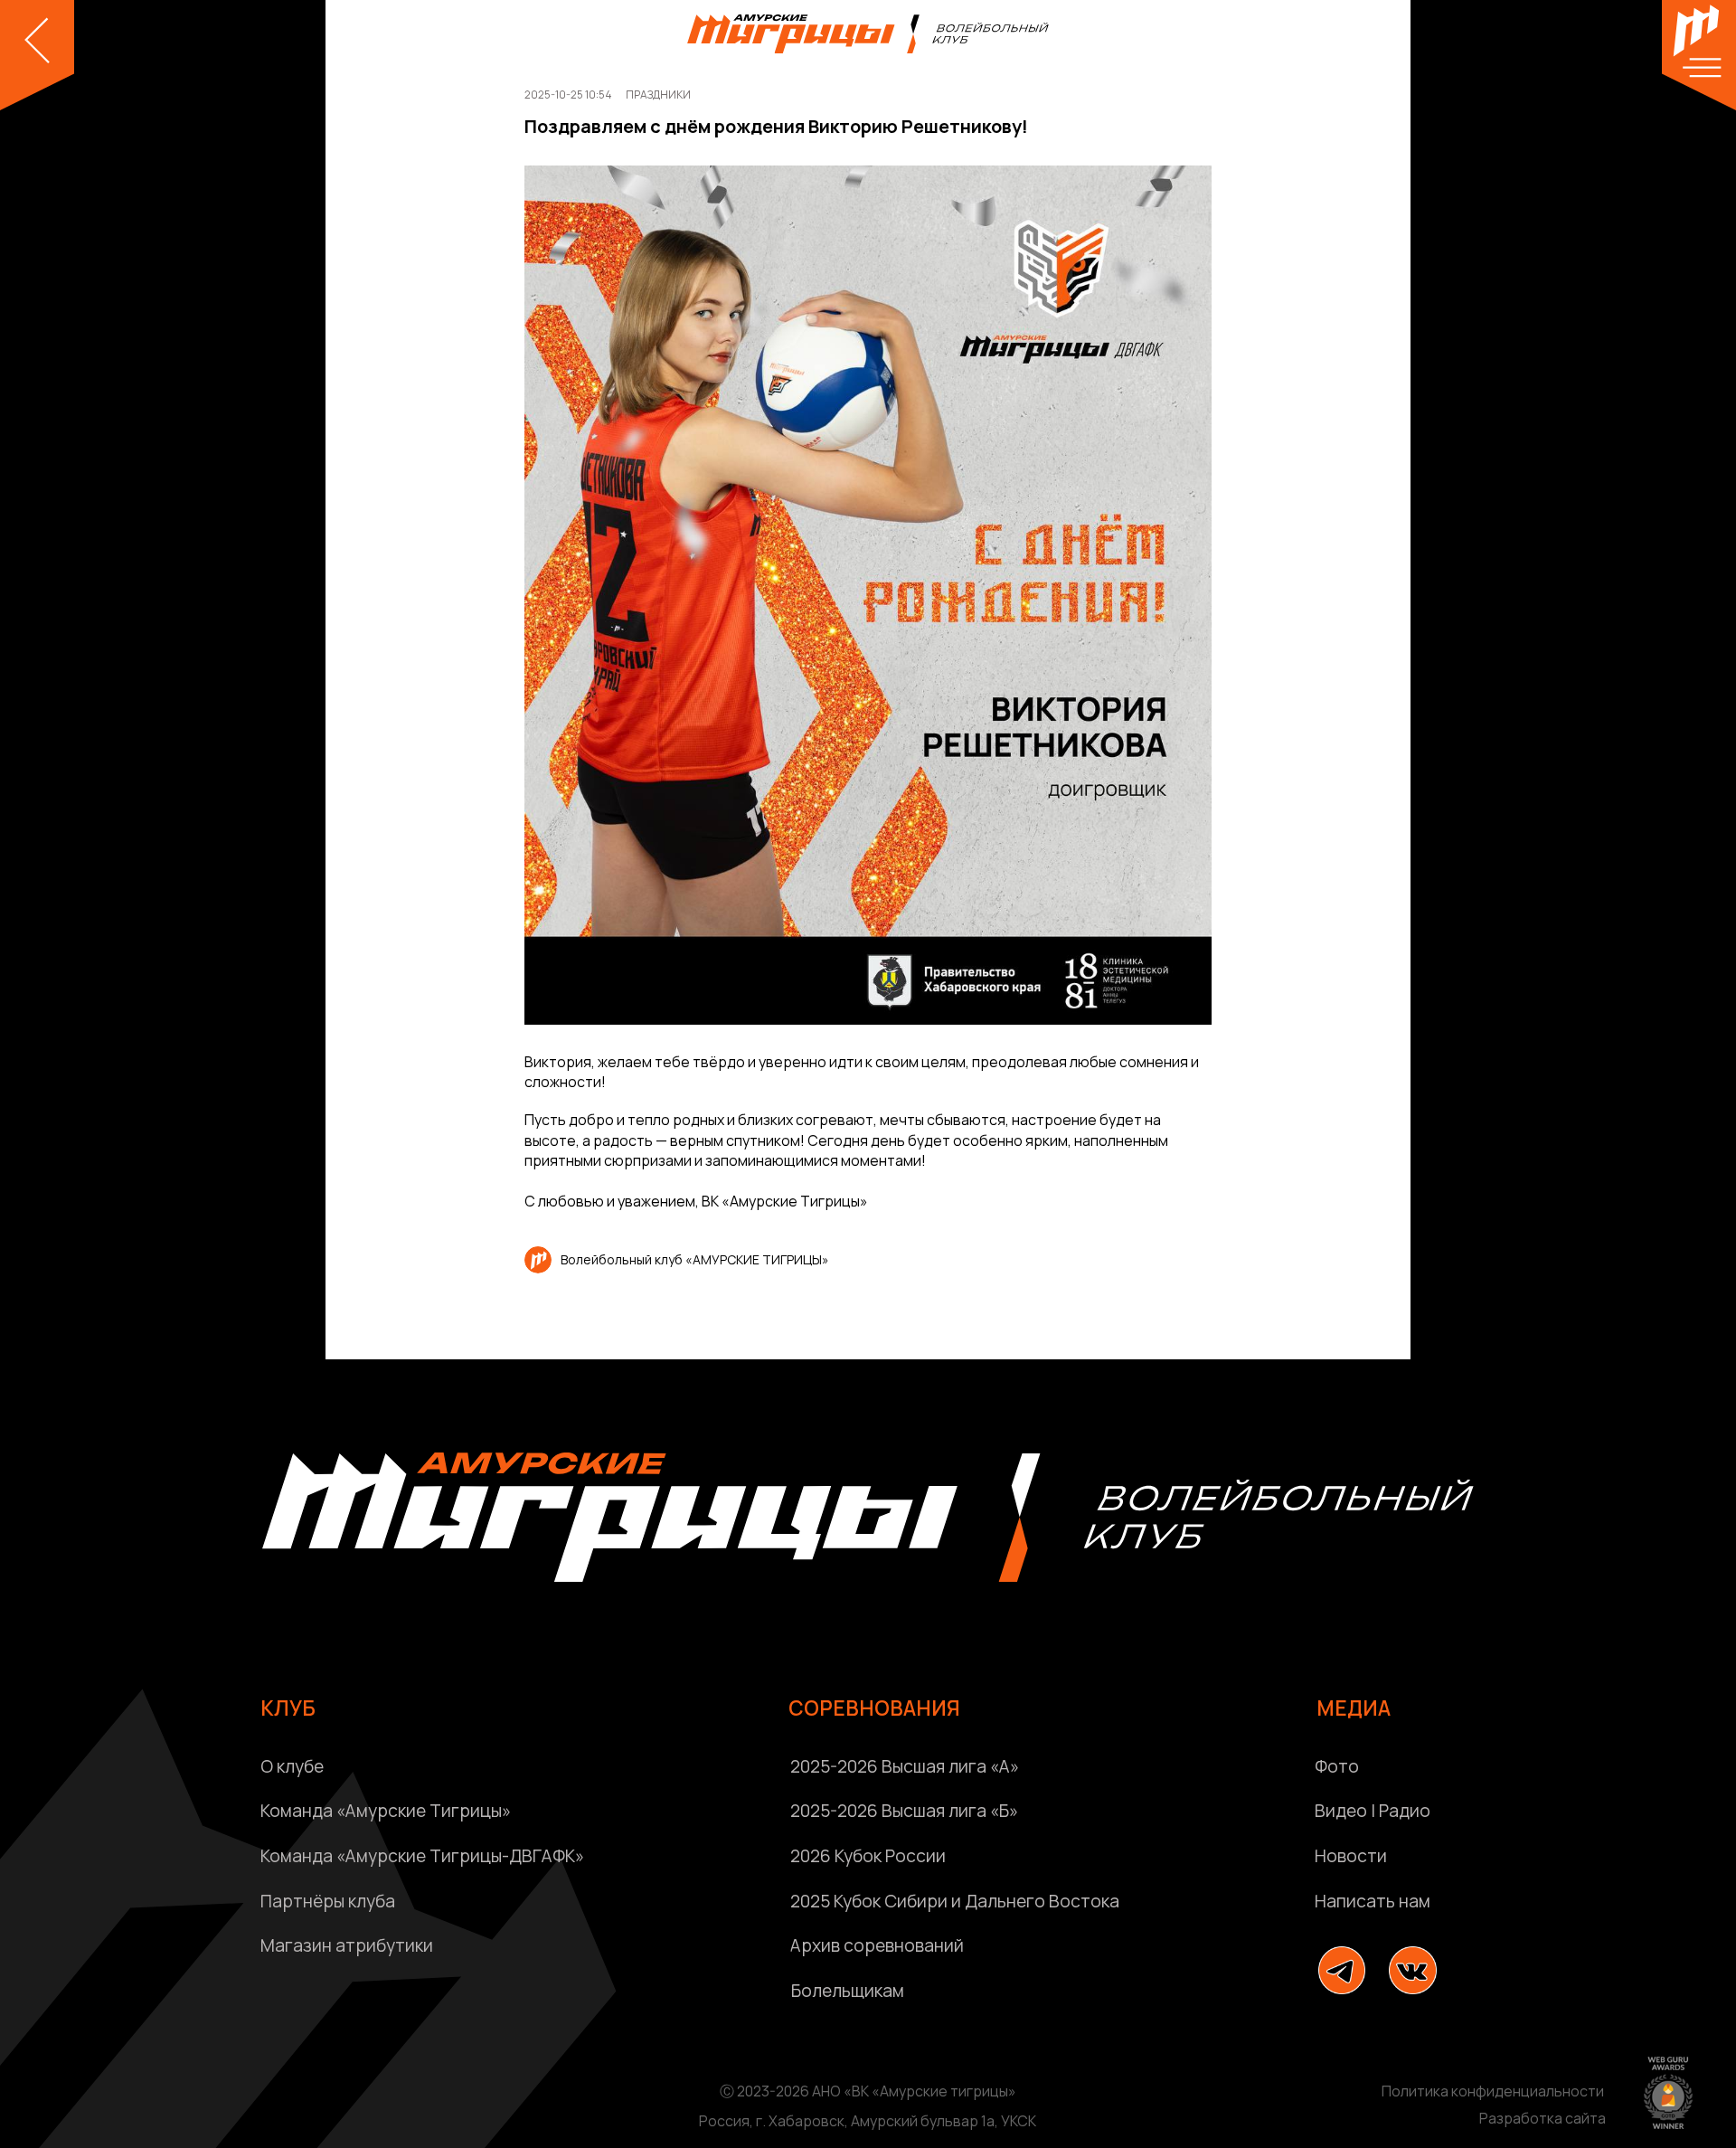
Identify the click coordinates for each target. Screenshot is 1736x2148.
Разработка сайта (1543, 2118)
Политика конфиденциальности (1493, 2091)
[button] (1505, 1902)
